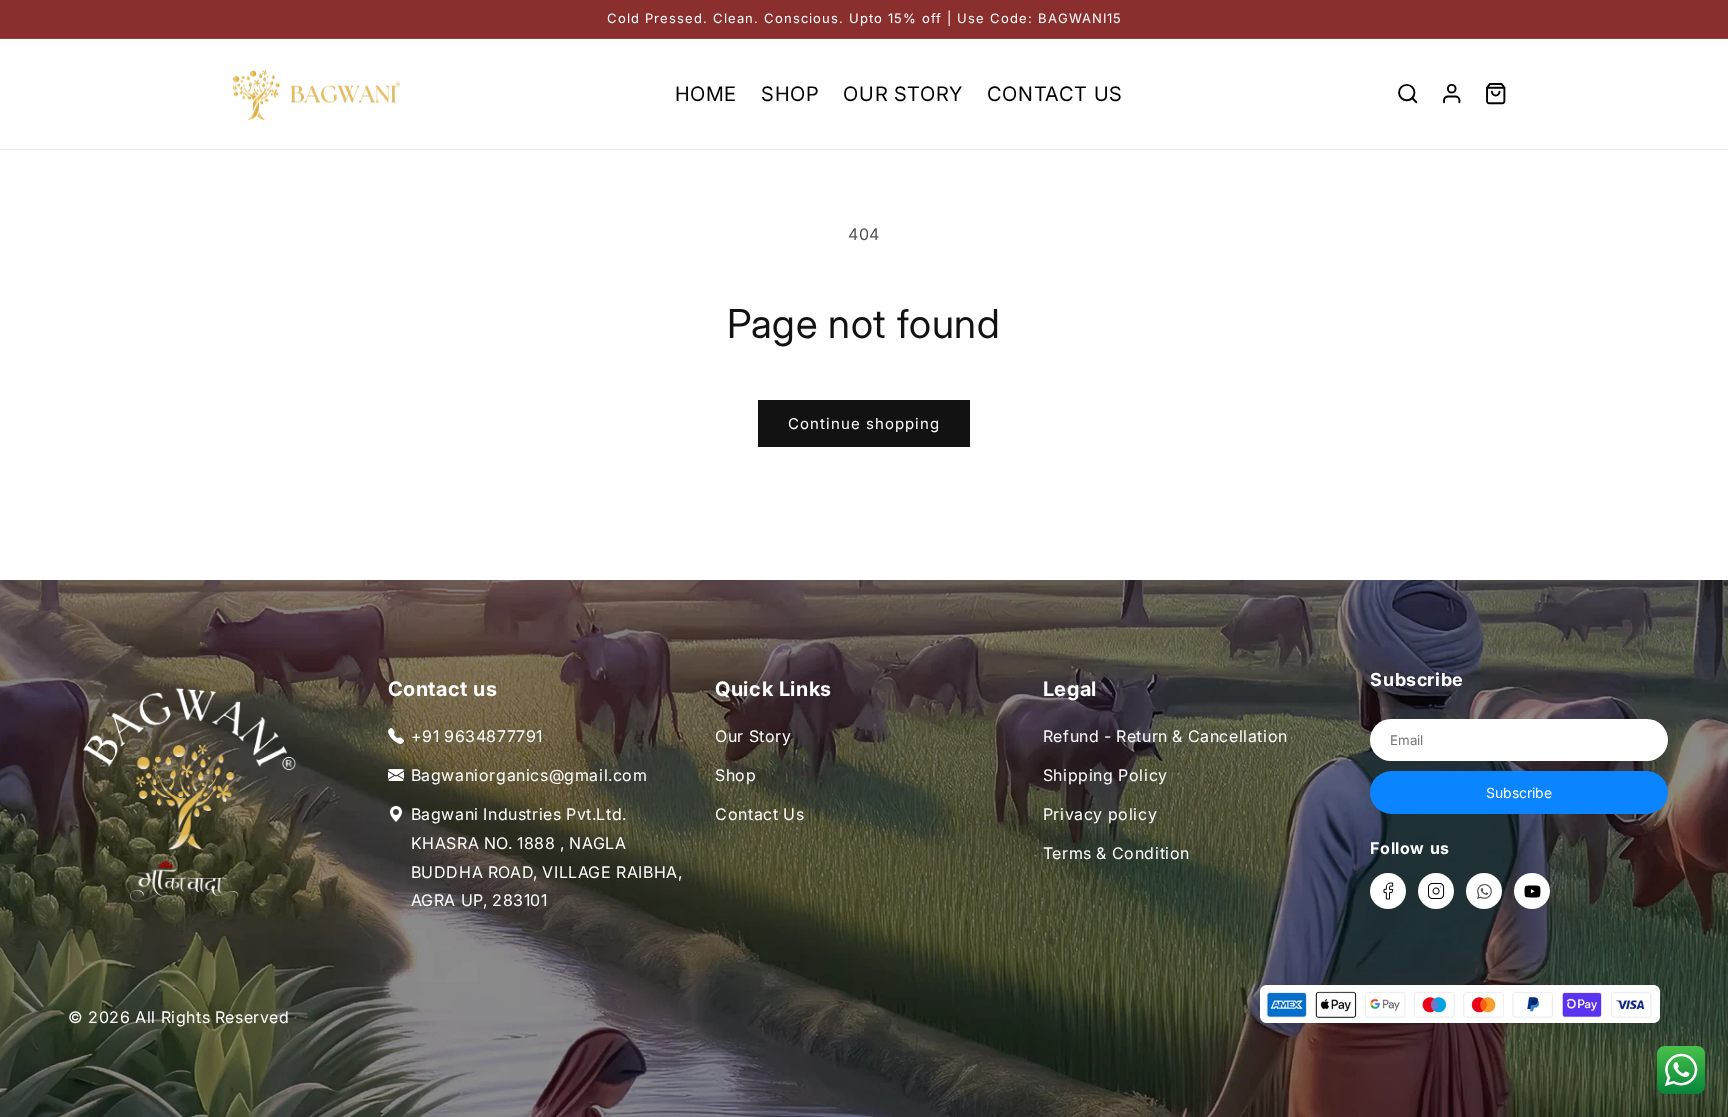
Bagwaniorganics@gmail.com (529, 775)
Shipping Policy (1105, 775)
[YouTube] (1532, 891)
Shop (735, 775)
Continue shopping (864, 423)
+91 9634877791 (477, 736)
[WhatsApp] (1484, 891)
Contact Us (759, 814)
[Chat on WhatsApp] (1680, 1069)
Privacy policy (1100, 814)
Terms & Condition (1116, 853)
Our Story (753, 736)
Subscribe (1519, 792)
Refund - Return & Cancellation (1165, 736)
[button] (1408, 94)
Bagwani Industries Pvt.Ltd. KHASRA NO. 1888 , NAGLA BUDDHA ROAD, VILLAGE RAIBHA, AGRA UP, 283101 (547, 857)
